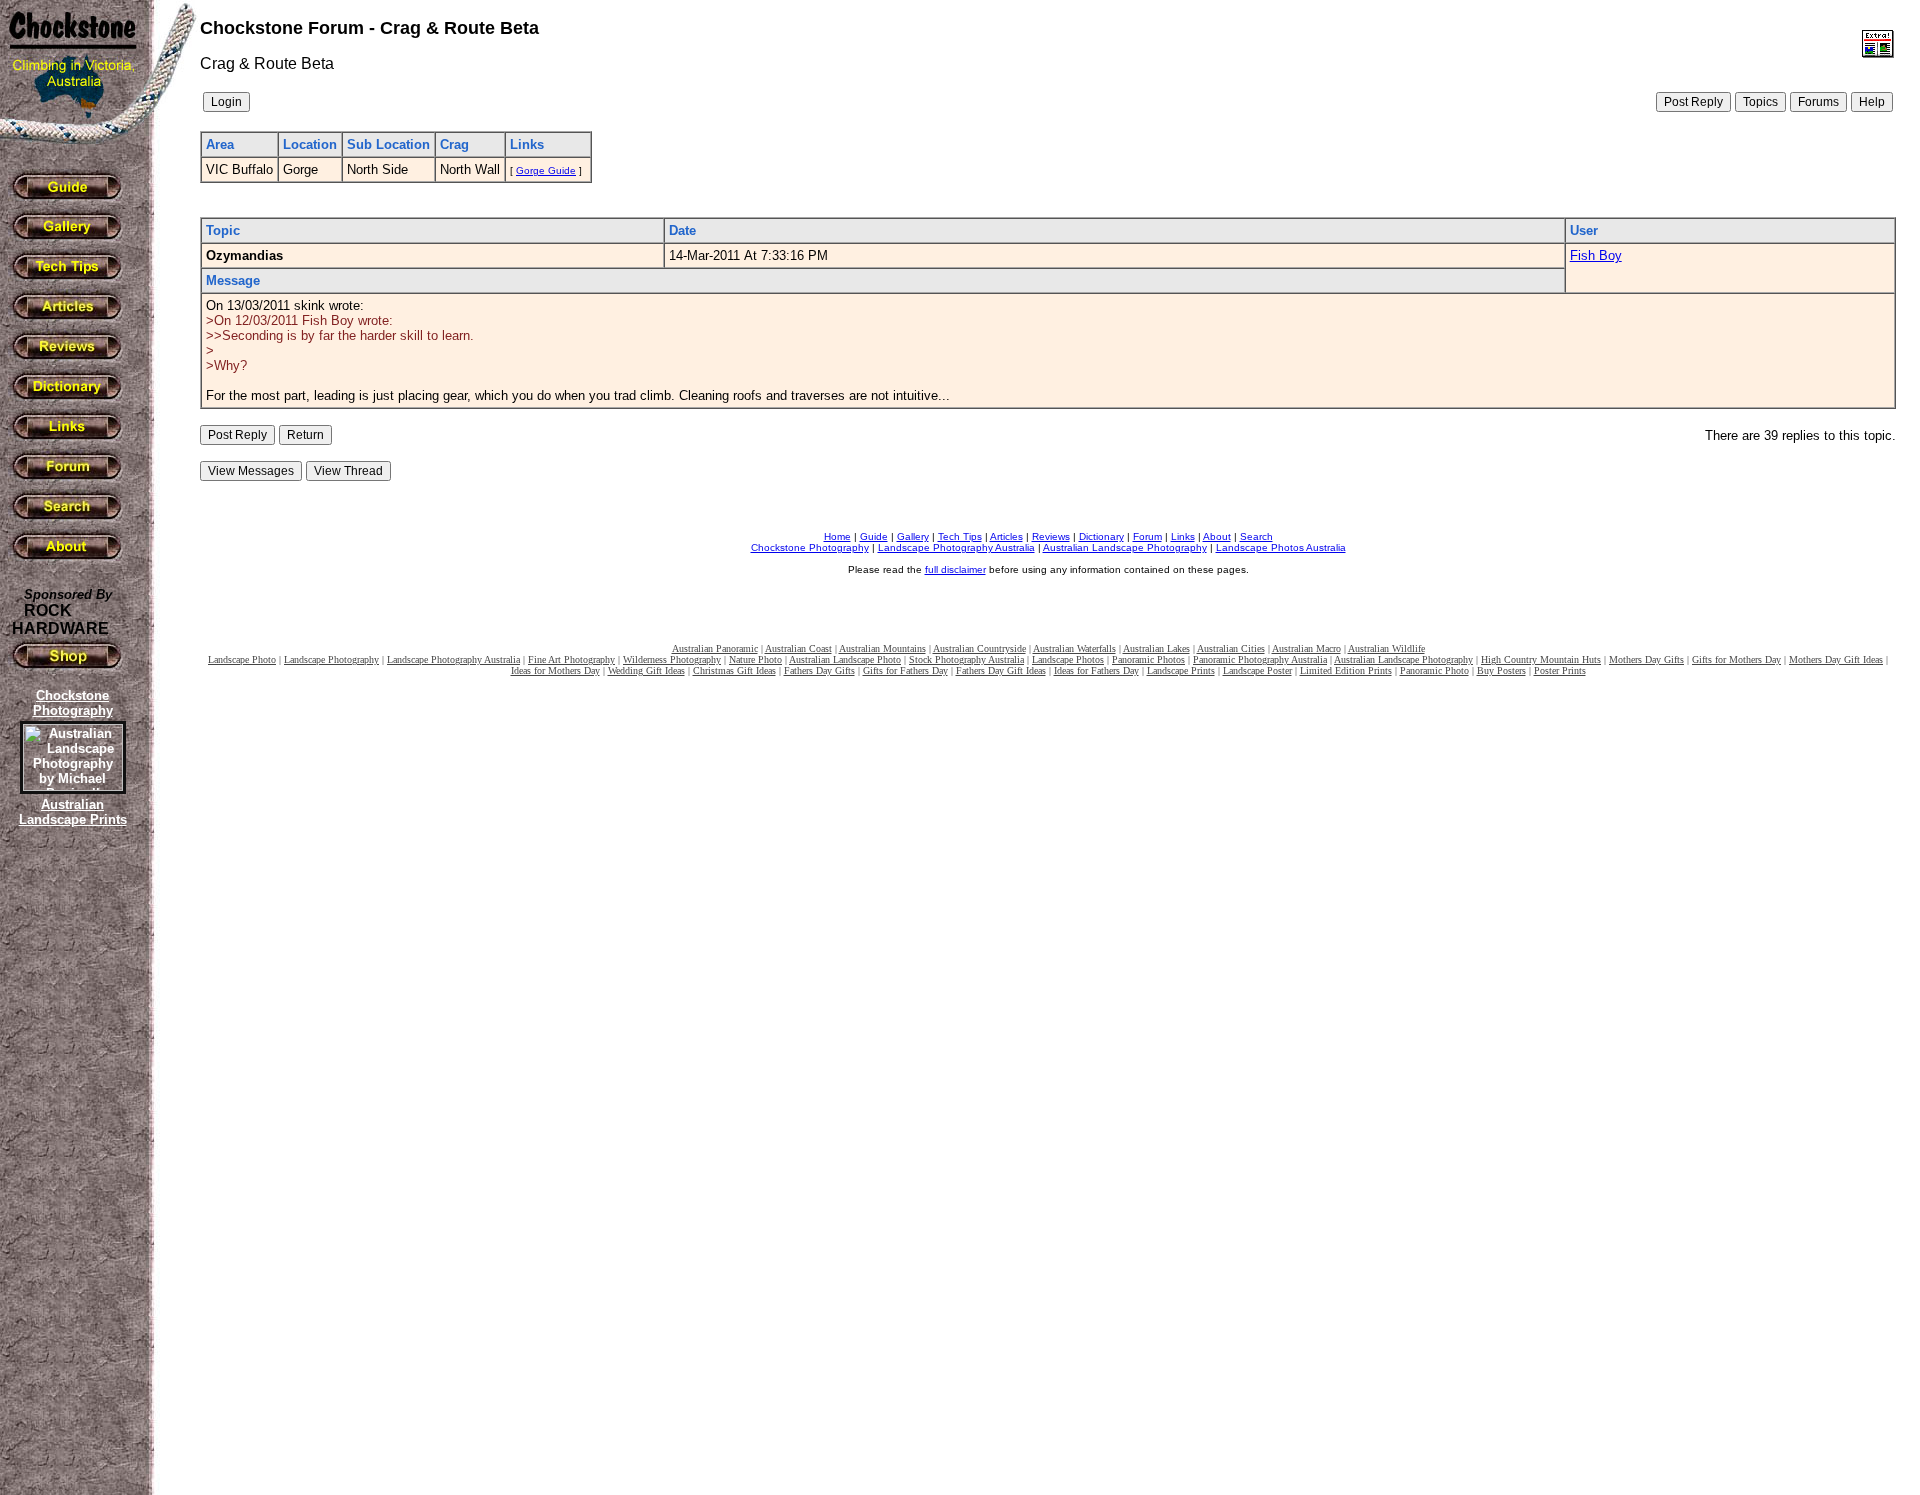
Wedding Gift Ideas (646, 670)
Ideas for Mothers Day (555, 670)
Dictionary (1101, 536)
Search (1256, 536)
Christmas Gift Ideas (734, 670)
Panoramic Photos (1148, 659)
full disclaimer (955, 569)
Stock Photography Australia (966, 659)
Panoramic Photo (1434, 670)
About (1217, 536)
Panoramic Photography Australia (1260, 659)
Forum (1147, 536)
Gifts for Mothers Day (1736, 659)
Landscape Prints (1181, 670)
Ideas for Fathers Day (1096, 670)
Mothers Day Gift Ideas (1836, 659)
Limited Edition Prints (1346, 670)
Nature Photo (755, 659)
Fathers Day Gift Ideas (1001, 670)
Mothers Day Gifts (1646, 659)
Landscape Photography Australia (956, 547)
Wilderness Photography (672, 659)
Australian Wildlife (1386, 648)
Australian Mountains (882, 648)
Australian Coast (798, 648)
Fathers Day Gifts (819, 670)
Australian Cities (1231, 648)
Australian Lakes (1156, 648)
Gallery (913, 536)
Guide (874, 536)
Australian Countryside (979, 648)
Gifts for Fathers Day (905, 670)
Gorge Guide (546, 170)
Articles (1006, 536)
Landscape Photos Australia (1281, 547)
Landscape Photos (1068, 659)
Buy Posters (1501, 670)
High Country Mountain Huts (1541, 659)
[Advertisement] (70, 1175)
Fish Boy (1596, 255)
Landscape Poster (1257, 670)
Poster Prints (1560, 670)
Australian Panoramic (715, 648)
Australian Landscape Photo (845, 659)
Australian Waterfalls (1074, 648)
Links (1183, 536)
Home (837, 536)
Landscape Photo (242, 659)
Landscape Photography (331, 659)
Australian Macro (1306, 648)
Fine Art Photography (571, 659)
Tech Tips (960, 536)
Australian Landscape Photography (1125, 547)
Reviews (1051, 536)
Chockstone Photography (810, 547)
